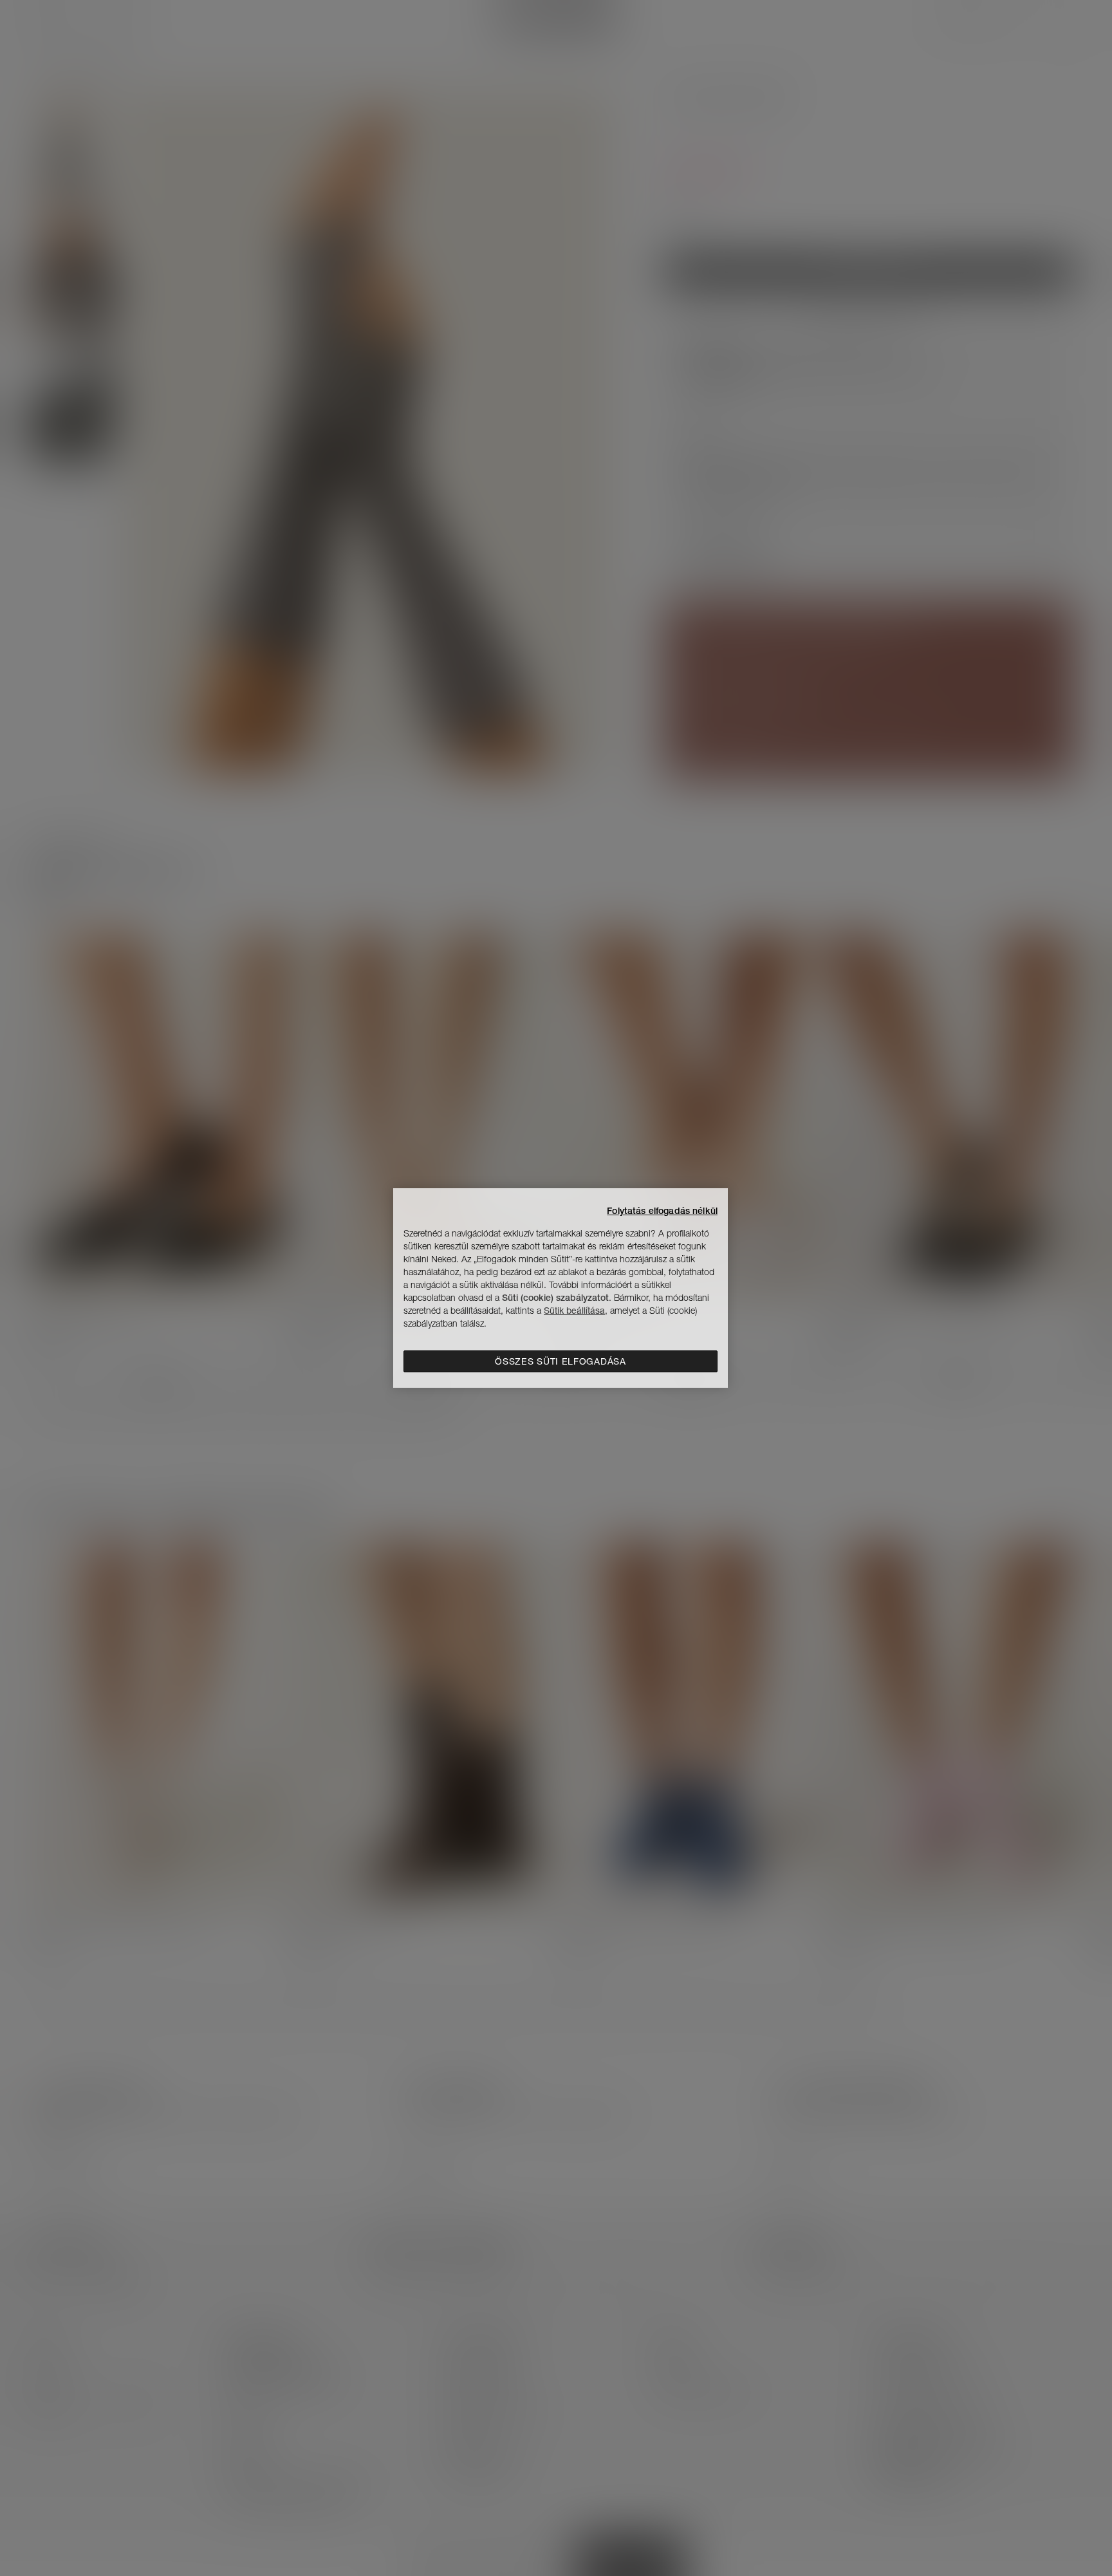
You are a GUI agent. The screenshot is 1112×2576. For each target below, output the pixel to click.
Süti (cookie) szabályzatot (555, 1298)
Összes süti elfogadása (560, 1361)
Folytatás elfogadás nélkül (662, 1211)
